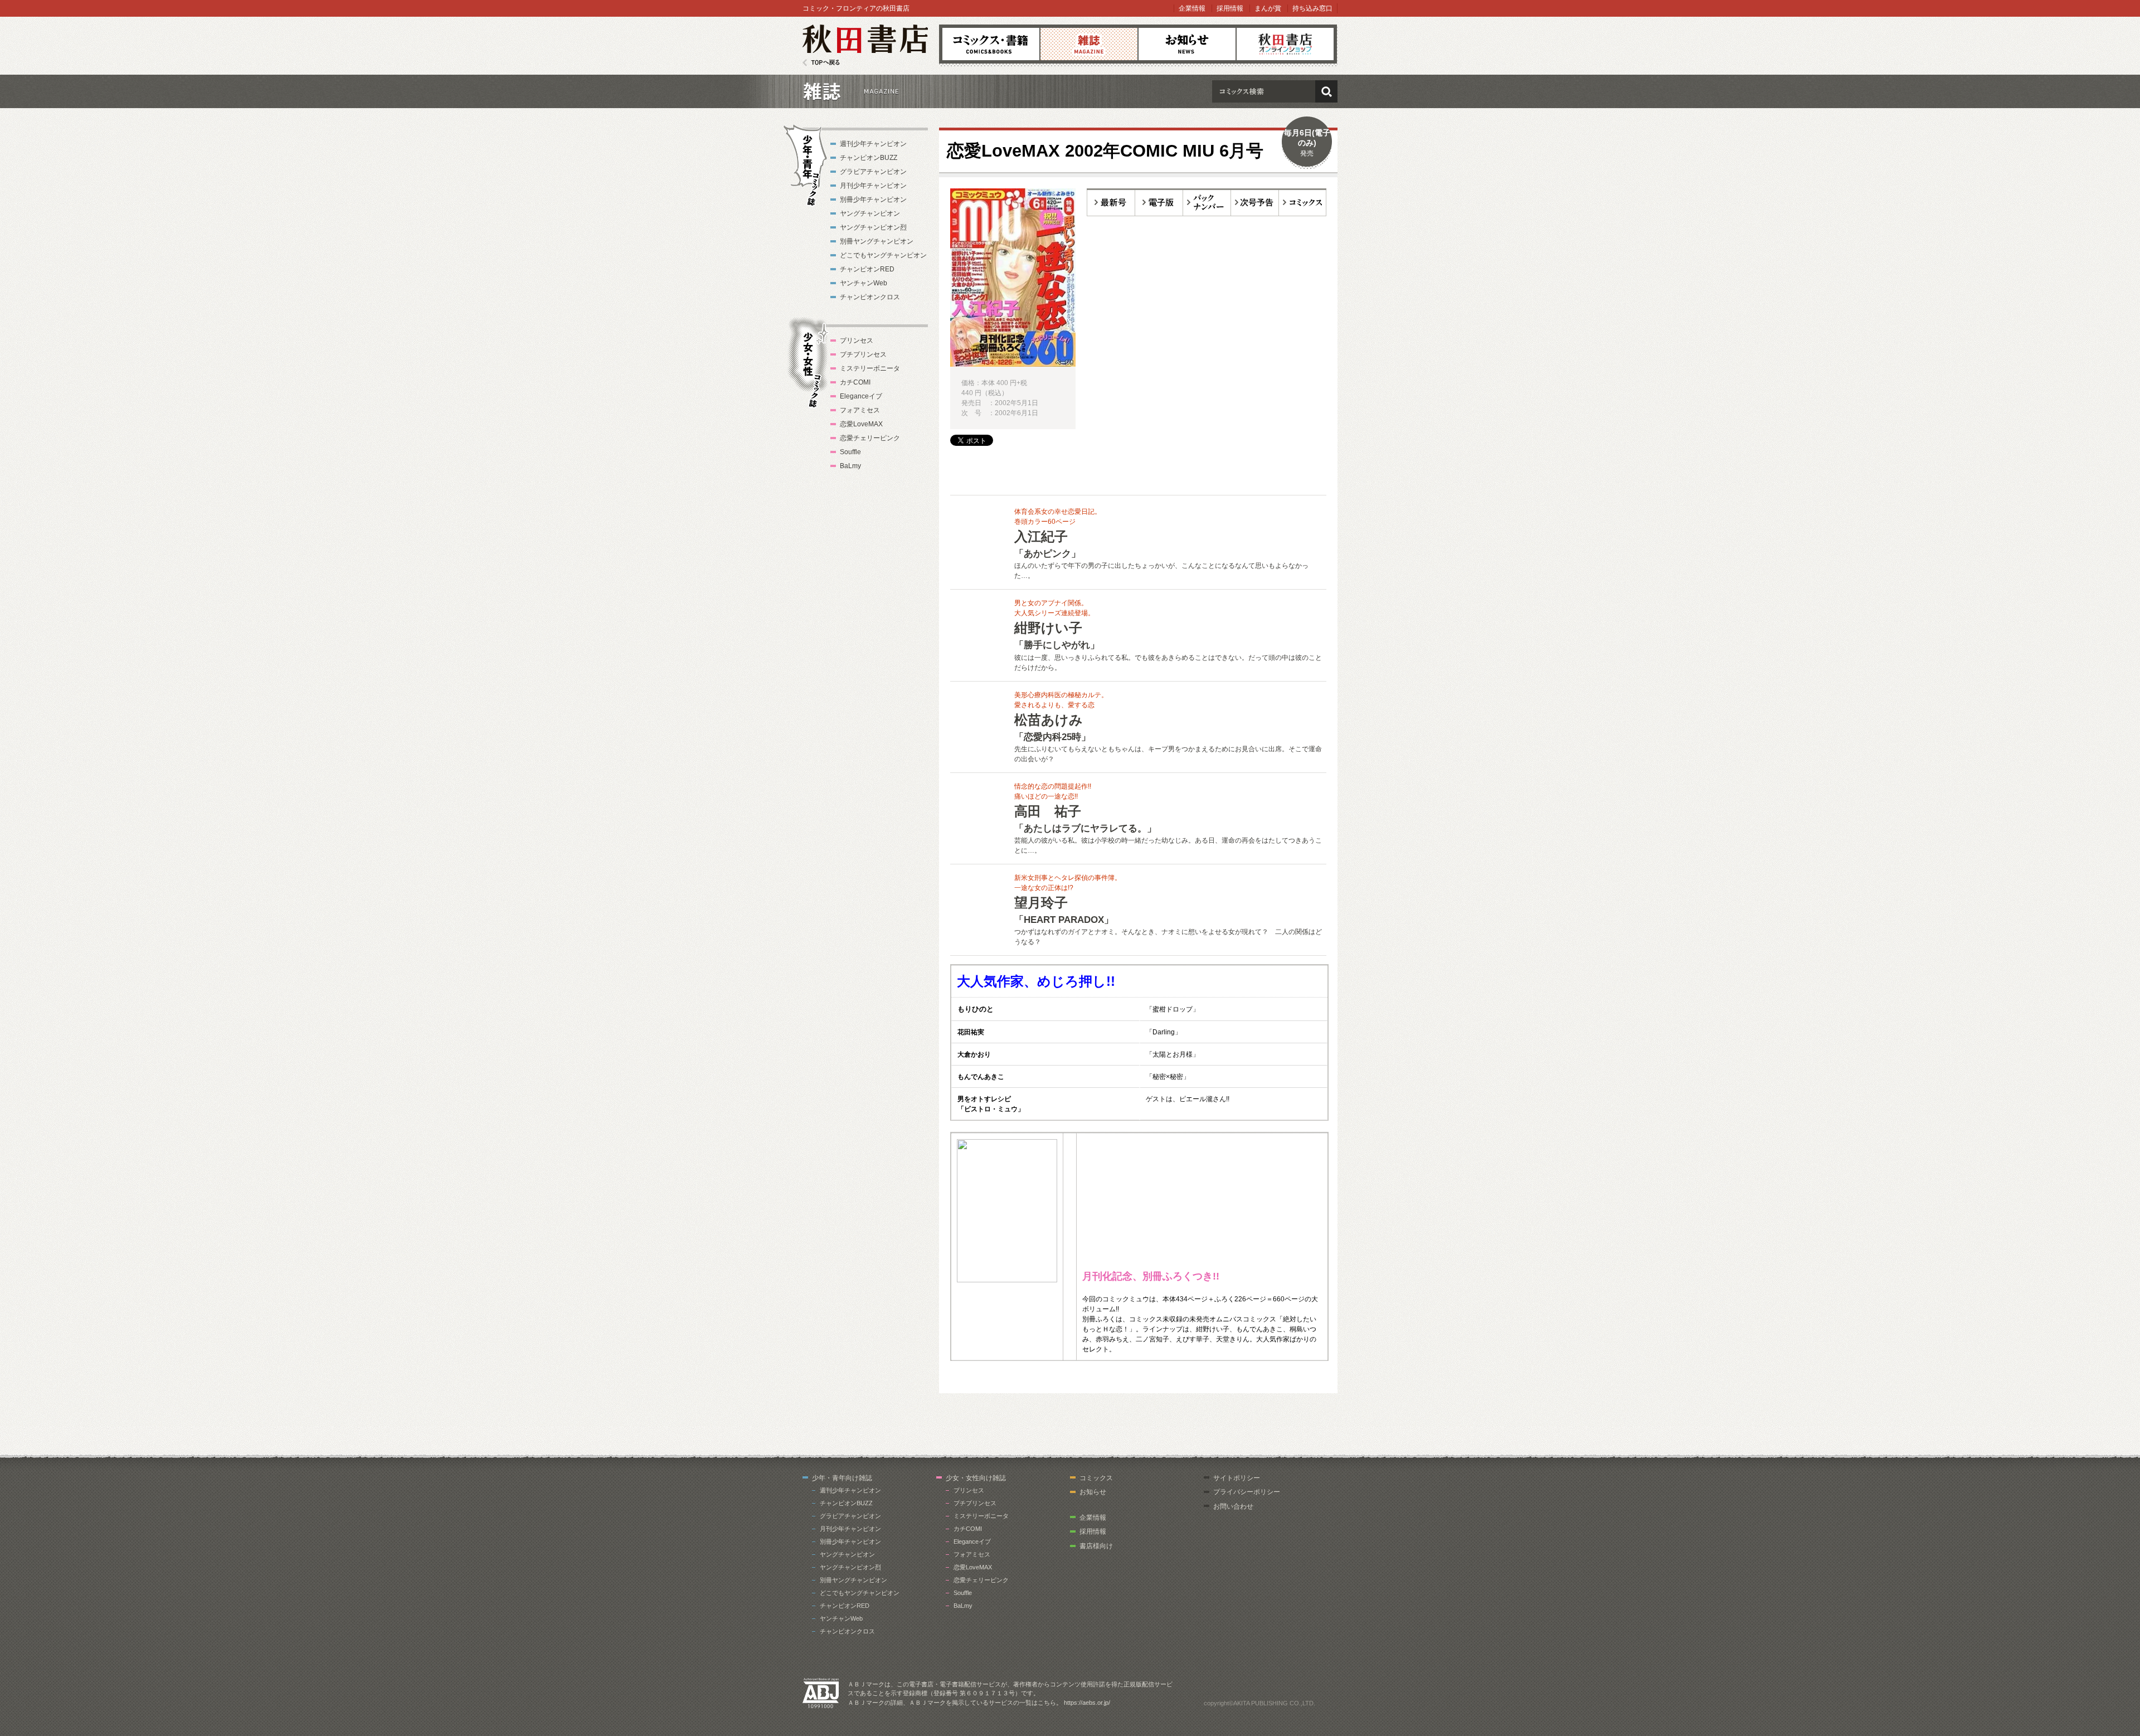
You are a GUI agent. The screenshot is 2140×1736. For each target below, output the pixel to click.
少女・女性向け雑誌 (976, 1478)
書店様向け (1096, 1546)
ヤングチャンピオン (870, 213)
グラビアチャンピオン (873, 172)
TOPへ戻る (821, 63)
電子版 (1159, 202)
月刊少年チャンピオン (873, 186)
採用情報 (1230, 8)
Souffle (850, 452)
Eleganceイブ (861, 396)
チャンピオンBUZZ (869, 158)
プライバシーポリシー (1247, 1492)
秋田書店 (865, 45)
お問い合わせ (1233, 1506)
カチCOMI (855, 382)
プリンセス (857, 341)
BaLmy (850, 466)
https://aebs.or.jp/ (1087, 1703)
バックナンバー (1207, 202)
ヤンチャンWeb (864, 283)
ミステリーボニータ (870, 368)
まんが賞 (1268, 8)
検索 (1326, 91)
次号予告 (1255, 202)
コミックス (991, 44)
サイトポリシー (1237, 1478)
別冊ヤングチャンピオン (877, 241)
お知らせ (1187, 44)
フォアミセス (860, 410)
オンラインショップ (1285, 44)
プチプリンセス (863, 354)
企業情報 (1192, 8)
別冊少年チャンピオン (873, 200)
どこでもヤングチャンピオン (883, 255)
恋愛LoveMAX (861, 424)
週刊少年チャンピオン (873, 144)
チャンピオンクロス (870, 297)
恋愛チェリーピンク (870, 438)
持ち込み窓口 (1312, 8)
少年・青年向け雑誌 (842, 1478)
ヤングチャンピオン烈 (873, 227)
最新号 (1111, 202)
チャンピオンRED (867, 269)
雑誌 (1089, 44)
